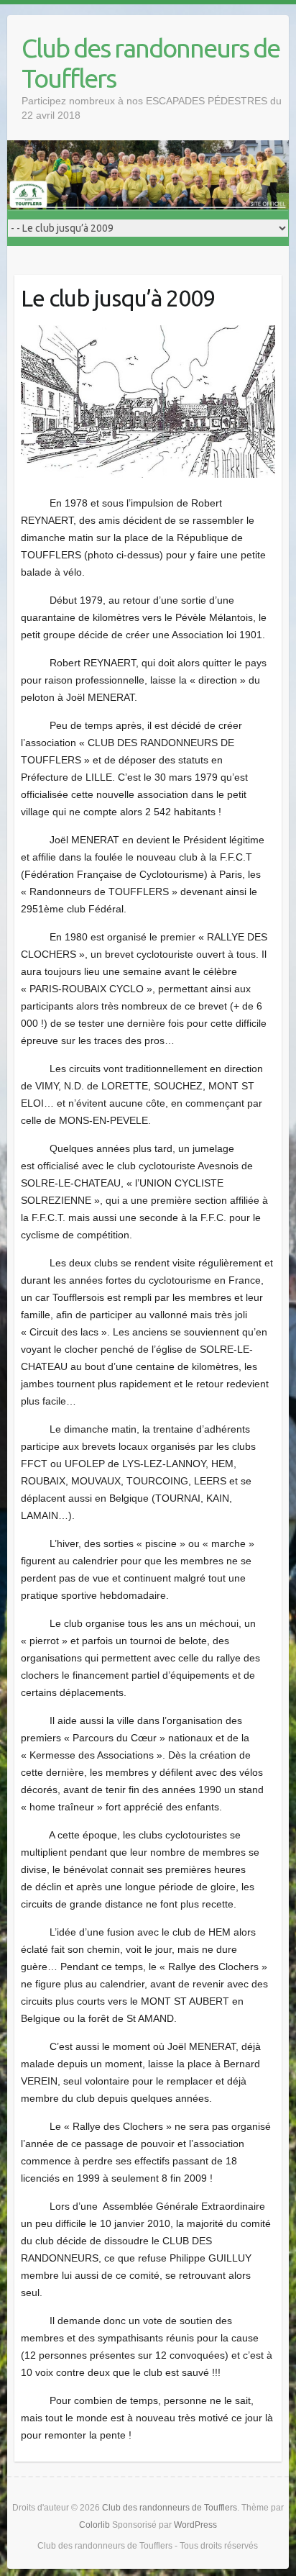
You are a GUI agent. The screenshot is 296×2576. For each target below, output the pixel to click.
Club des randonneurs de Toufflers (151, 63)
